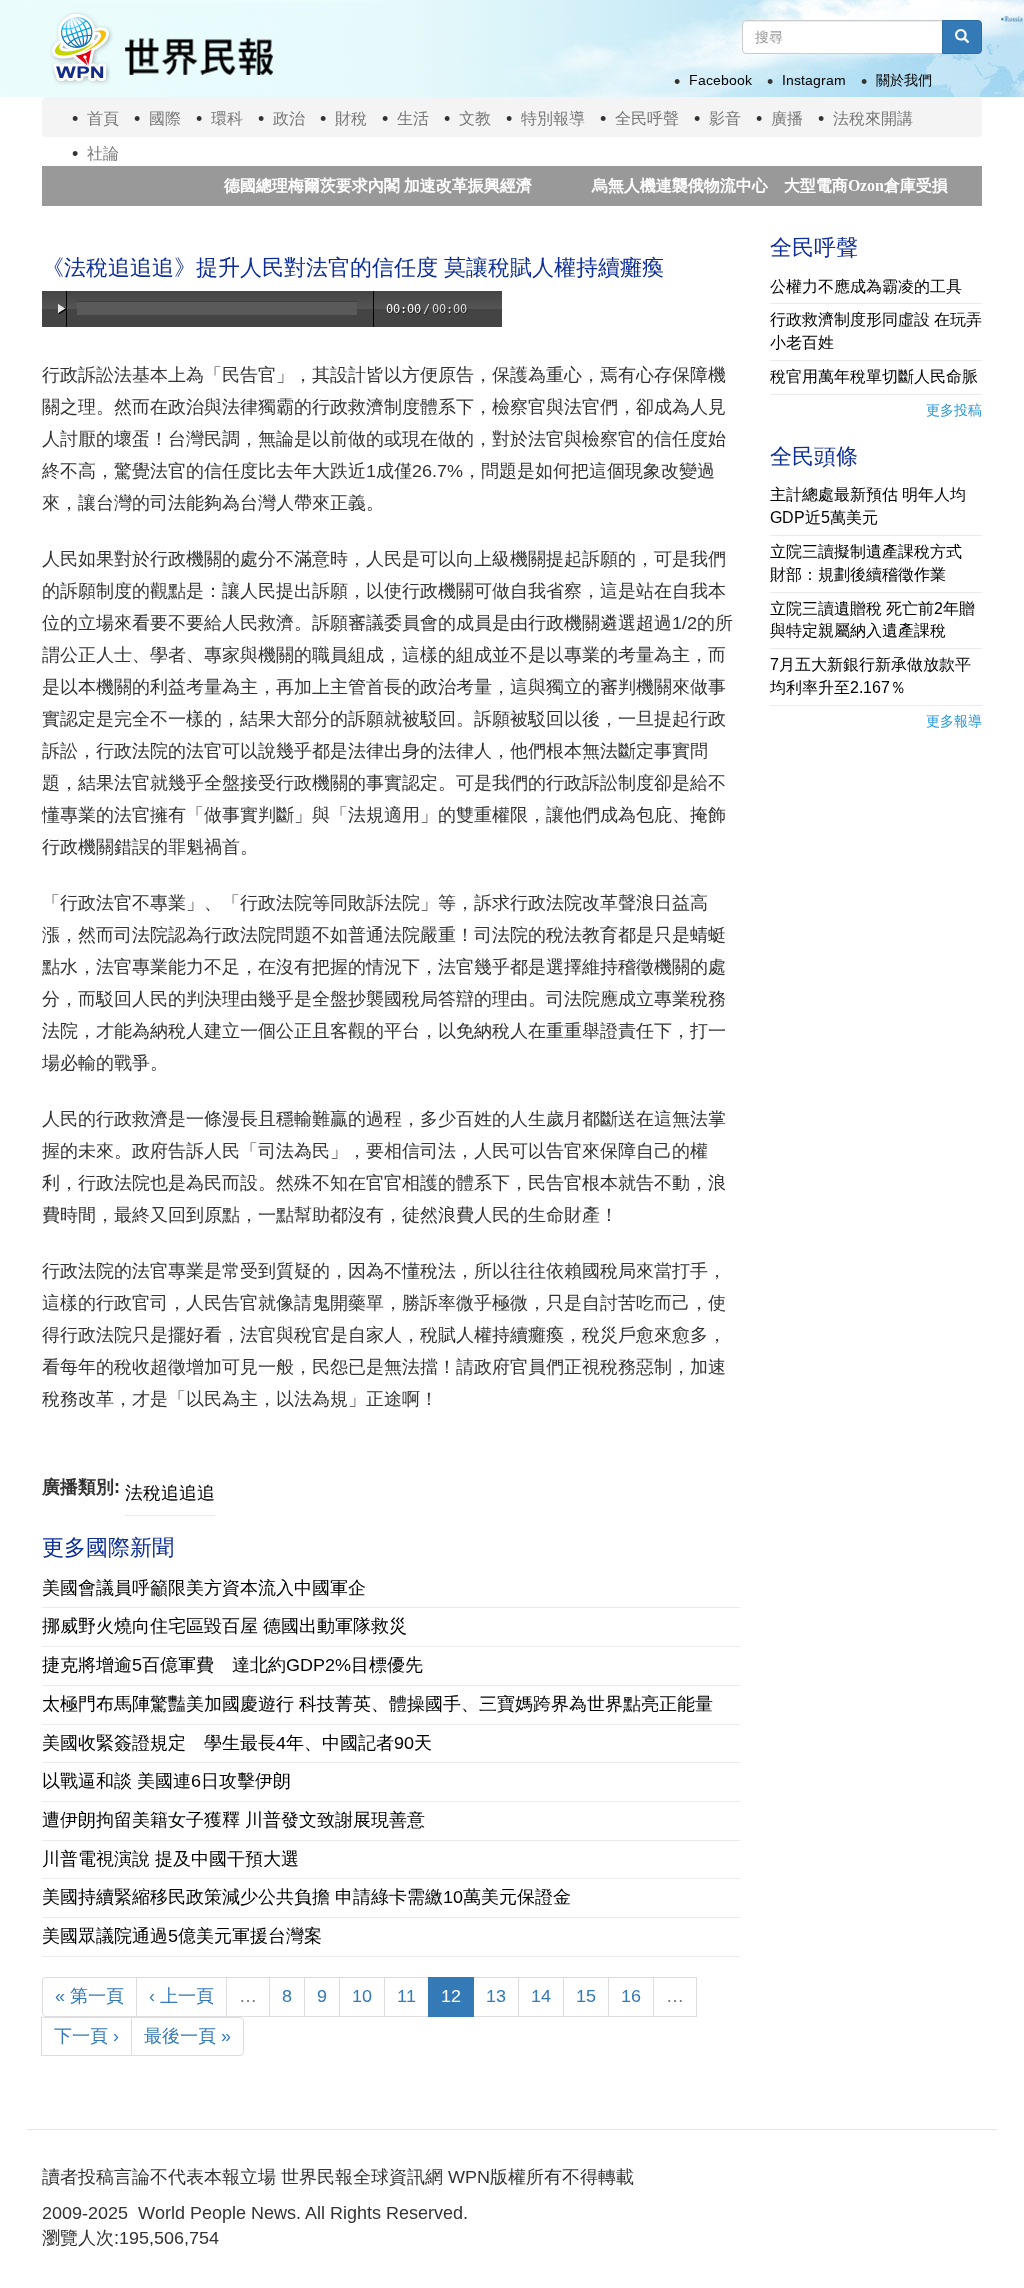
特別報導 (553, 118)
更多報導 (954, 721)
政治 (289, 118)
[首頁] (161, 48)
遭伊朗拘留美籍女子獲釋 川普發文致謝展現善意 (233, 1820)
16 (631, 1996)
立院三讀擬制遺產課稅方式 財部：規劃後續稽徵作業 (874, 563)
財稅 (351, 118)
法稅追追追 (170, 1493)
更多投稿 (954, 410)
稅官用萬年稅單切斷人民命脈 (874, 376)
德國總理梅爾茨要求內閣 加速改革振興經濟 (332, 185)
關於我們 (904, 80)
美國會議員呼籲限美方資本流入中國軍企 (204, 1588)
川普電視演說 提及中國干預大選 (170, 1859)
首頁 (103, 118)
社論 (103, 153)
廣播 (787, 118)
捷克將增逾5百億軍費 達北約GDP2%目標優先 (232, 1665)
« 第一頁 (89, 1996)
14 (541, 1996)
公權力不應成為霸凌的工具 (866, 286)
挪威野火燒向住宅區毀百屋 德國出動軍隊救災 (224, 1626)
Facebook (720, 80)
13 (496, 1996)
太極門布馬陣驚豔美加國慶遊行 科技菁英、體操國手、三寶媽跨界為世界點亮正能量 (377, 1704)
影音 (725, 118)
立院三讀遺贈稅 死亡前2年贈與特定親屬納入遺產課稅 (872, 620)
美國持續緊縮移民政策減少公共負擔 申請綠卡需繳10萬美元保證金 (306, 1897)
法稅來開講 (873, 118)
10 (362, 1996)
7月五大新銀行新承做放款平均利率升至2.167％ (870, 676)
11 (406, 1996)
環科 (227, 118)
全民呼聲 (647, 118)
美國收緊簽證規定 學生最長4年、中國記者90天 (237, 1743)
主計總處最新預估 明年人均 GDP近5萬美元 (868, 506)
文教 (475, 118)
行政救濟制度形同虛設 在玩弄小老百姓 (876, 331)
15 (586, 1996)
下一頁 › (86, 2036)
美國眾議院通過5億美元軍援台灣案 (182, 1936)
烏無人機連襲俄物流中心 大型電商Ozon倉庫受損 (724, 185)
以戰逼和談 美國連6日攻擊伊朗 (166, 1781)
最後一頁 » (187, 2036)
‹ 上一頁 (181, 1996)
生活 (413, 118)
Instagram (814, 80)
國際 (165, 118)
